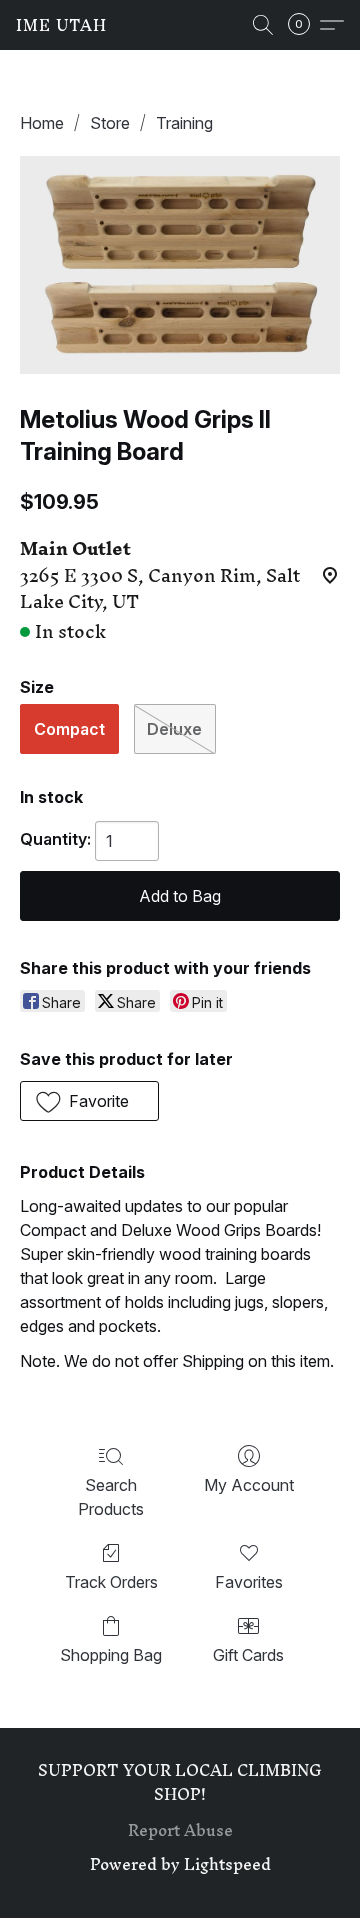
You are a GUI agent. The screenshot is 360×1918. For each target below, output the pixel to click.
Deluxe (174, 729)
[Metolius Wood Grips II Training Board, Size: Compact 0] (180, 265)
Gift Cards (248, 1655)
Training (184, 123)
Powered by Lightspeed (180, 1864)
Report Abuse (180, 1830)
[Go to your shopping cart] (305, 25)
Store (110, 123)
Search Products (111, 1497)
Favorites (249, 1582)
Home (42, 123)
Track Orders (111, 1582)
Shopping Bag (111, 1655)
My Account (249, 1485)
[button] (61, 25)
